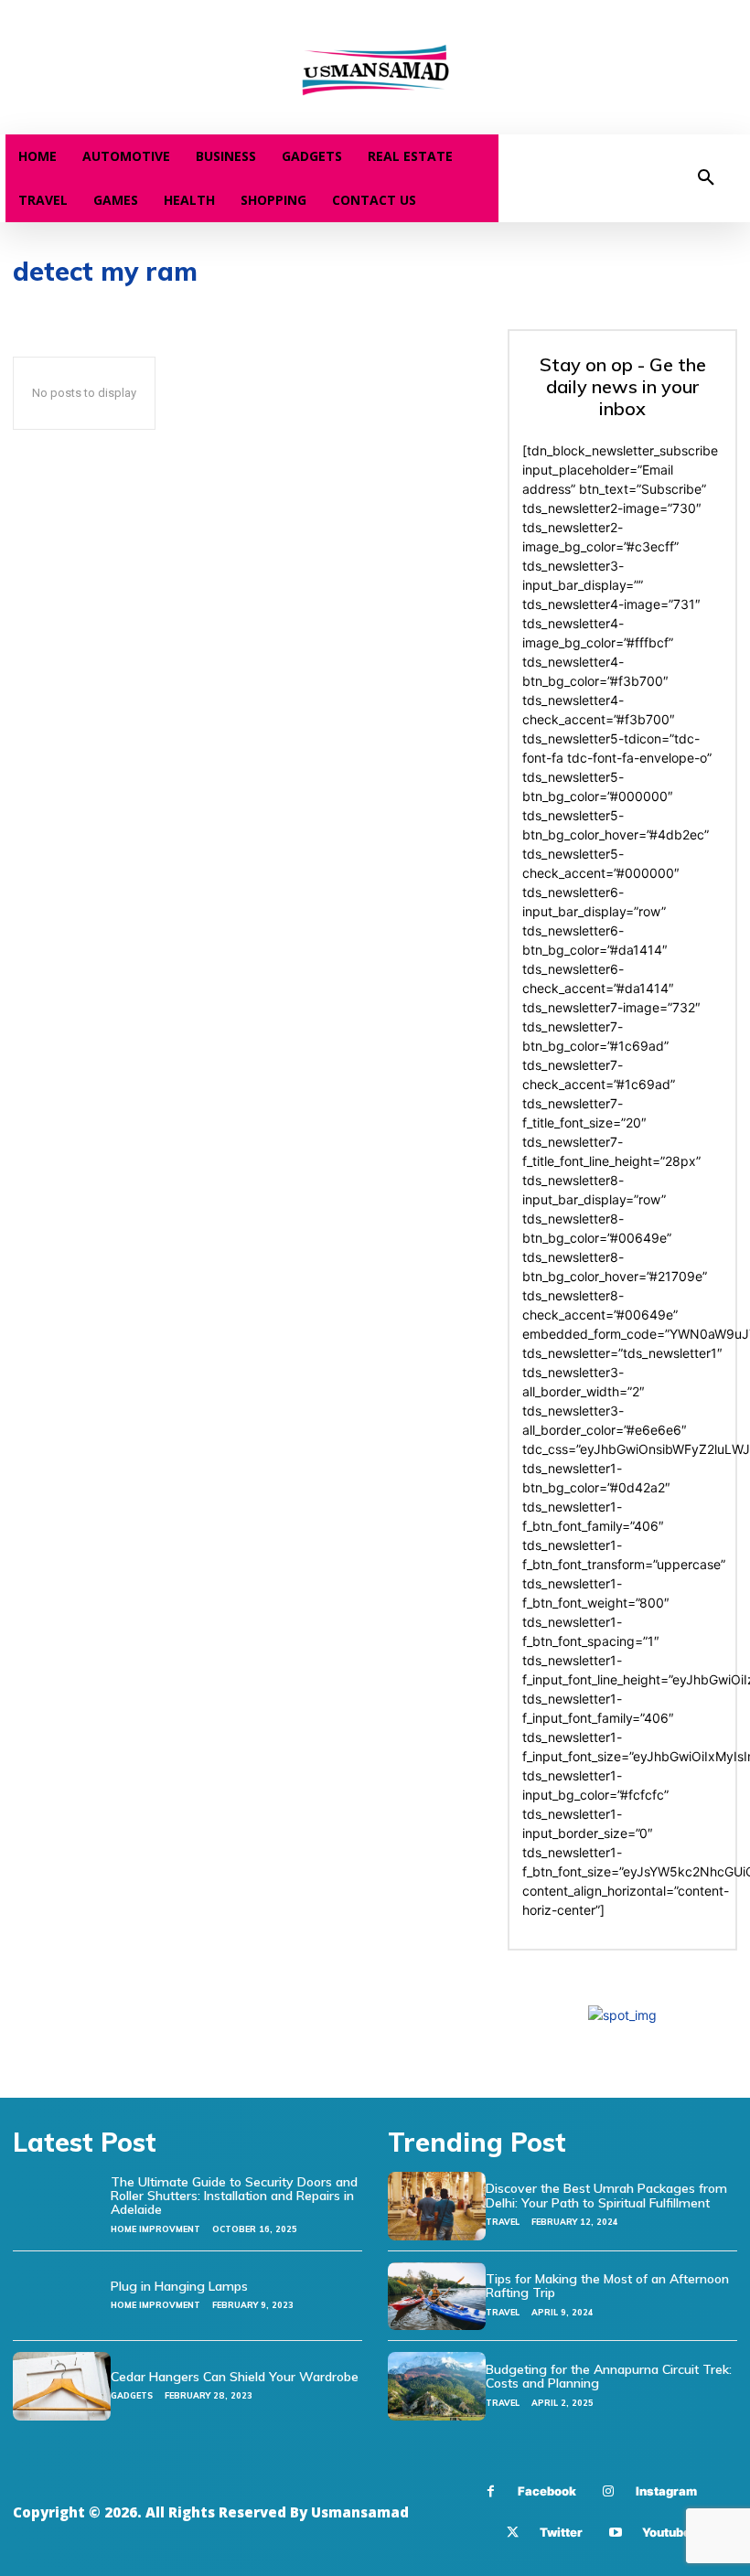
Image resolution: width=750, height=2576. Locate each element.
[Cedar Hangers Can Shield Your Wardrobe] (62, 2386)
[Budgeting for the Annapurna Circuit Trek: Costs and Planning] (437, 2386)
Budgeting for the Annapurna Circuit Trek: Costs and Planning (609, 2376)
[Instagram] (609, 2491)
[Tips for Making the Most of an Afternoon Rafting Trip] (437, 2297)
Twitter (561, 2532)
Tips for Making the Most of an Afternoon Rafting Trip (607, 2286)
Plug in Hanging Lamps (179, 2286)
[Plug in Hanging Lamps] (62, 2297)
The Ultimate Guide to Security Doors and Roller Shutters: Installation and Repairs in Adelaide (234, 2196)
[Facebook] (491, 2491)
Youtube (666, 2532)
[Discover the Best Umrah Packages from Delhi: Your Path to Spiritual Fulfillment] (437, 2206)
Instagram (666, 2491)
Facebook (547, 2491)
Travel (503, 2222)
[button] (706, 178)
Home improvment (155, 2229)
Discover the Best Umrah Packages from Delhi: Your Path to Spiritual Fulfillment (606, 2195)
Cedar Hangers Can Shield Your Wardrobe (235, 2377)
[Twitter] (513, 2533)
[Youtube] (615, 2533)
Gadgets (132, 2395)
